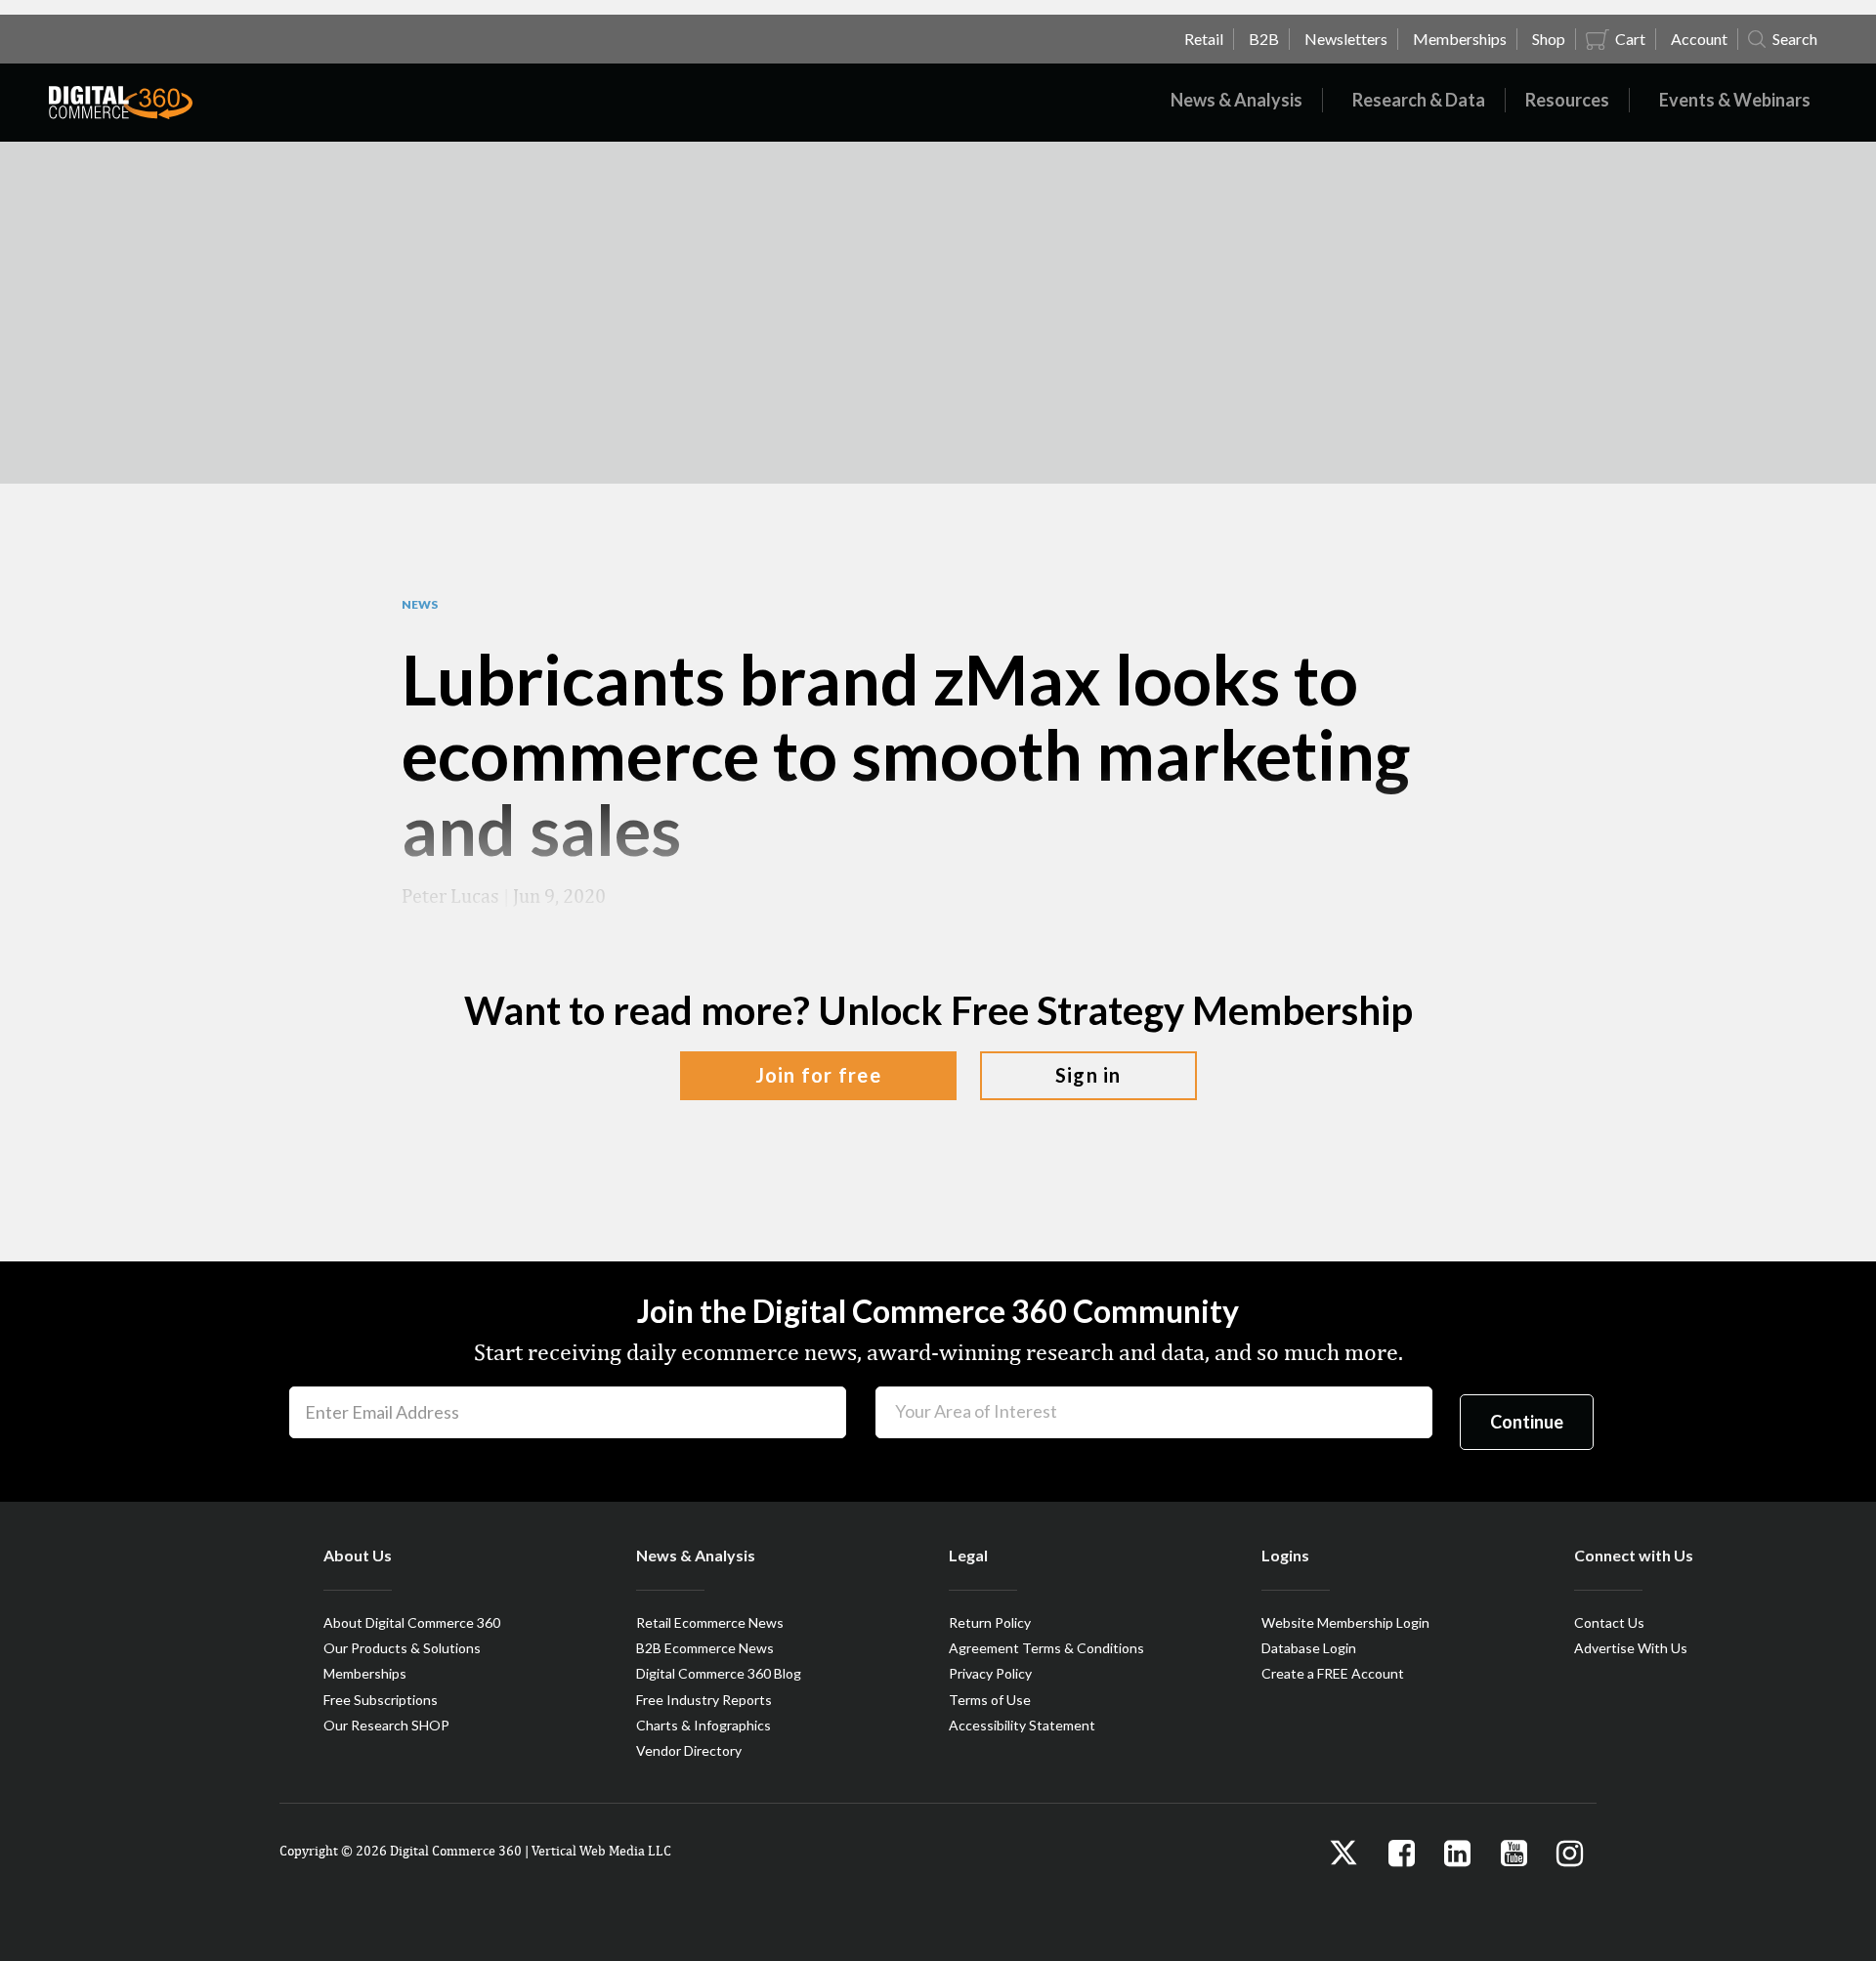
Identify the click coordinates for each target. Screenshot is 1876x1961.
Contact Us (1609, 1622)
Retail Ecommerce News (710, 1622)
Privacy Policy (990, 1673)
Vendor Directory (689, 1750)
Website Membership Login (1345, 1622)
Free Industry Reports (704, 1700)
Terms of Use (990, 1700)
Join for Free (818, 1075)
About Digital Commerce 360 (412, 1622)
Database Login (1309, 1648)
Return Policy (990, 1622)
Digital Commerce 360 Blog (719, 1673)
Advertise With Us (1631, 1648)
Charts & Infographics (703, 1725)
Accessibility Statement (1022, 1725)
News (420, 605)
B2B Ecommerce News (705, 1648)
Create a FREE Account (1333, 1673)
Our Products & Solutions (402, 1648)
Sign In (1088, 1075)
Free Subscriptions (381, 1700)
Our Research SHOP (386, 1725)
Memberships (365, 1673)
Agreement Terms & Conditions (1046, 1648)
